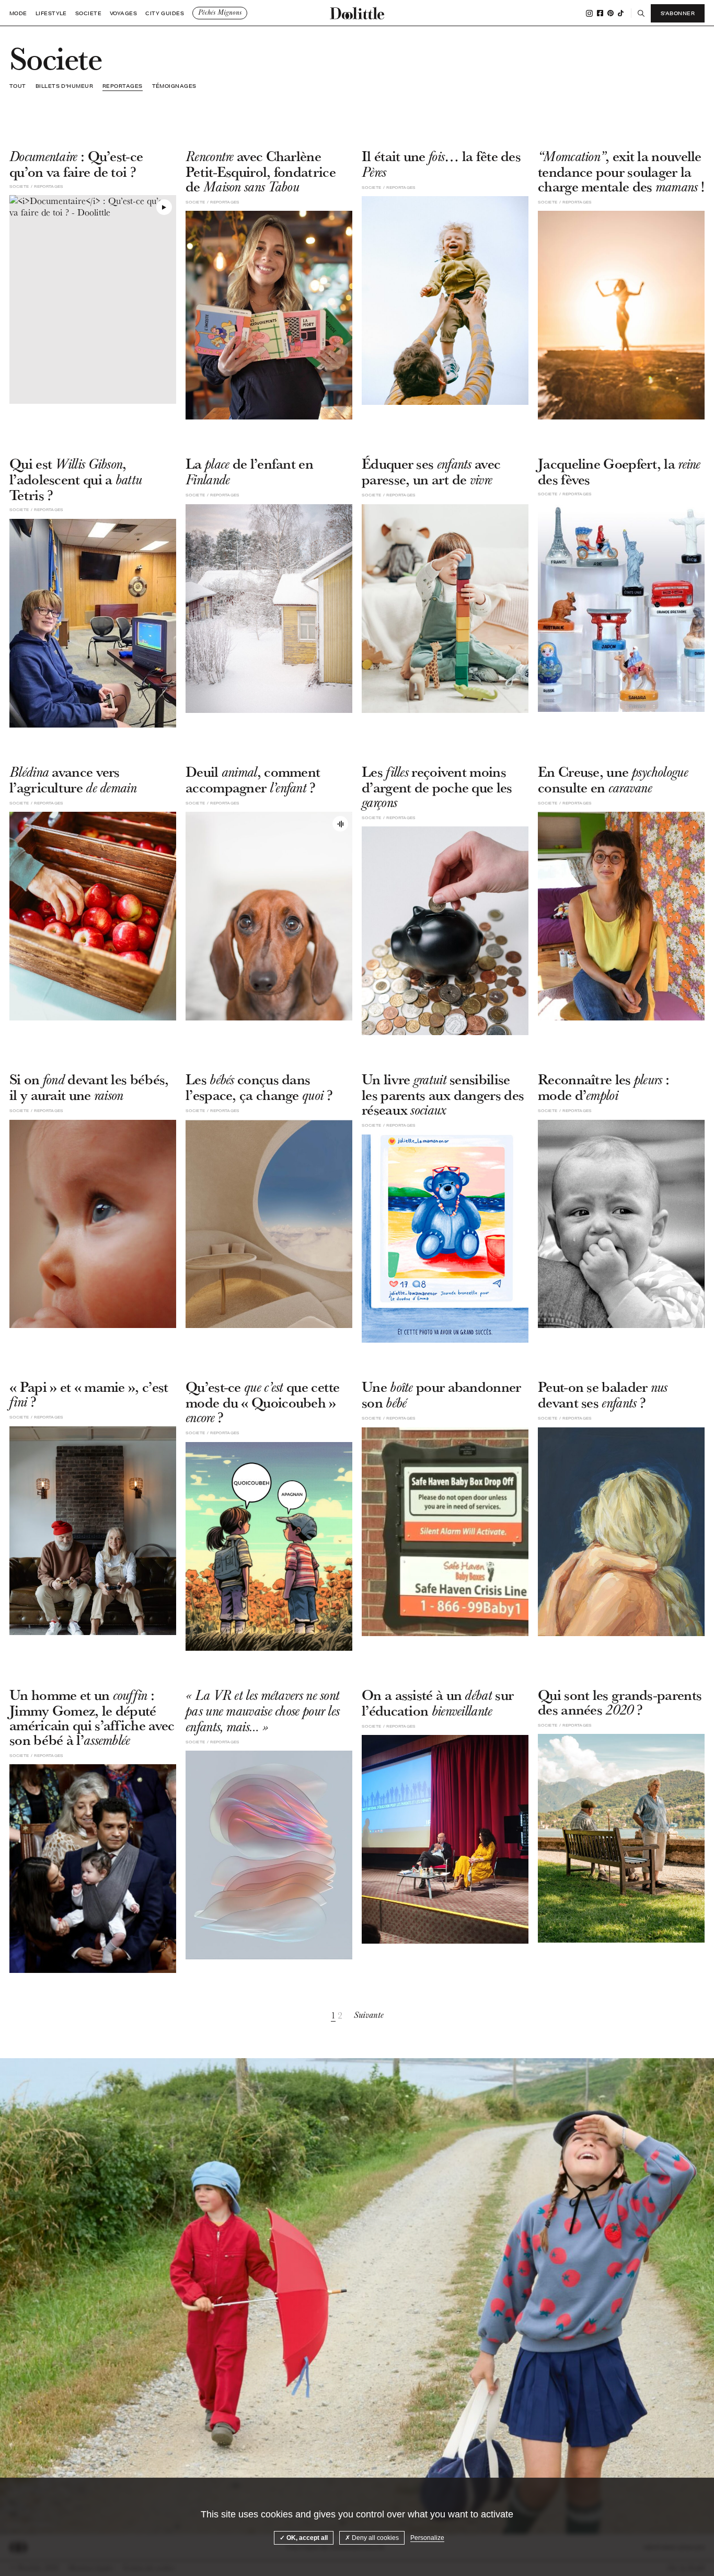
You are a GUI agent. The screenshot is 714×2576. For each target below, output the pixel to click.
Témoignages (174, 86)
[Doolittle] (357, 13)
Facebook (600, 13)
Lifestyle (51, 13)
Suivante (369, 2015)
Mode (18, 13)
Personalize (427, 2538)
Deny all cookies (375, 2538)
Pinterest (611, 13)
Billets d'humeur (64, 86)
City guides (165, 13)
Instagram (589, 13)
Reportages (123, 86)
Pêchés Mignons (220, 13)
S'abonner (678, 13)
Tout (18, 86)
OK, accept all (306, 2538)
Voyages (123, 13)
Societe (88, 13)
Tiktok (621, 13)
